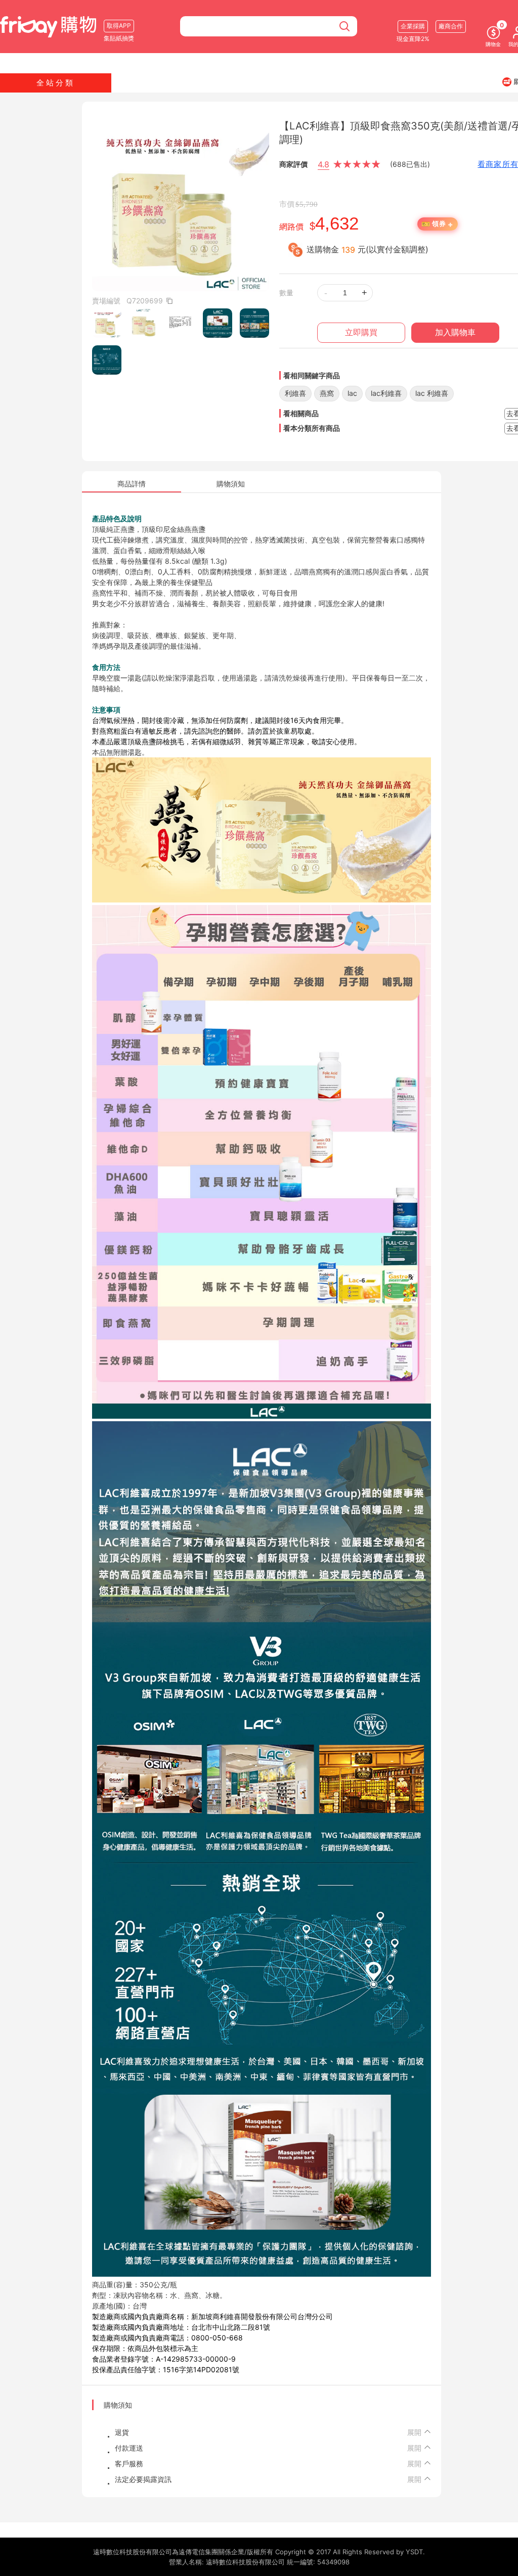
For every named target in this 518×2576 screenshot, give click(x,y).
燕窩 (327, 393)
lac (352, 393)
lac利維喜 (386, 393)
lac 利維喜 (432, 393)
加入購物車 (455, 332)
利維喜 (295, 393)
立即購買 (361, 332)
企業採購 (413, 26)
